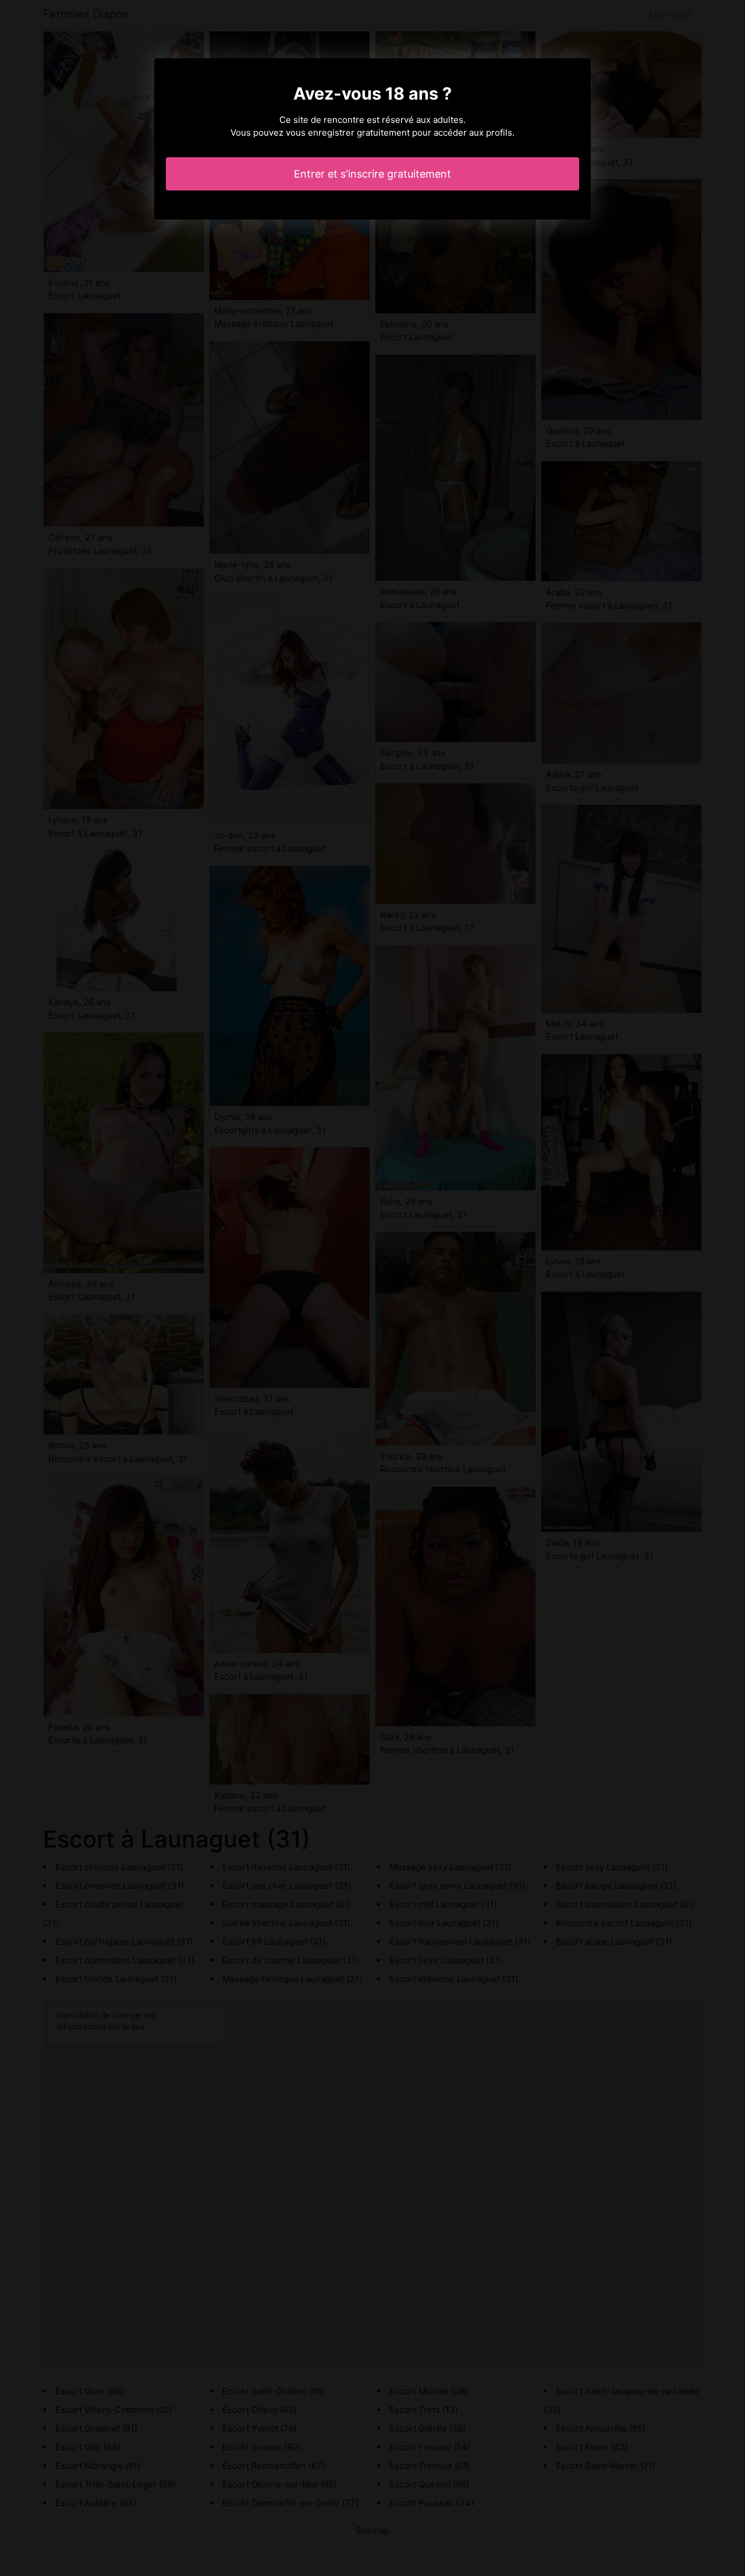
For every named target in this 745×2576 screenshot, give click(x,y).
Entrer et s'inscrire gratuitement (372, 174)
